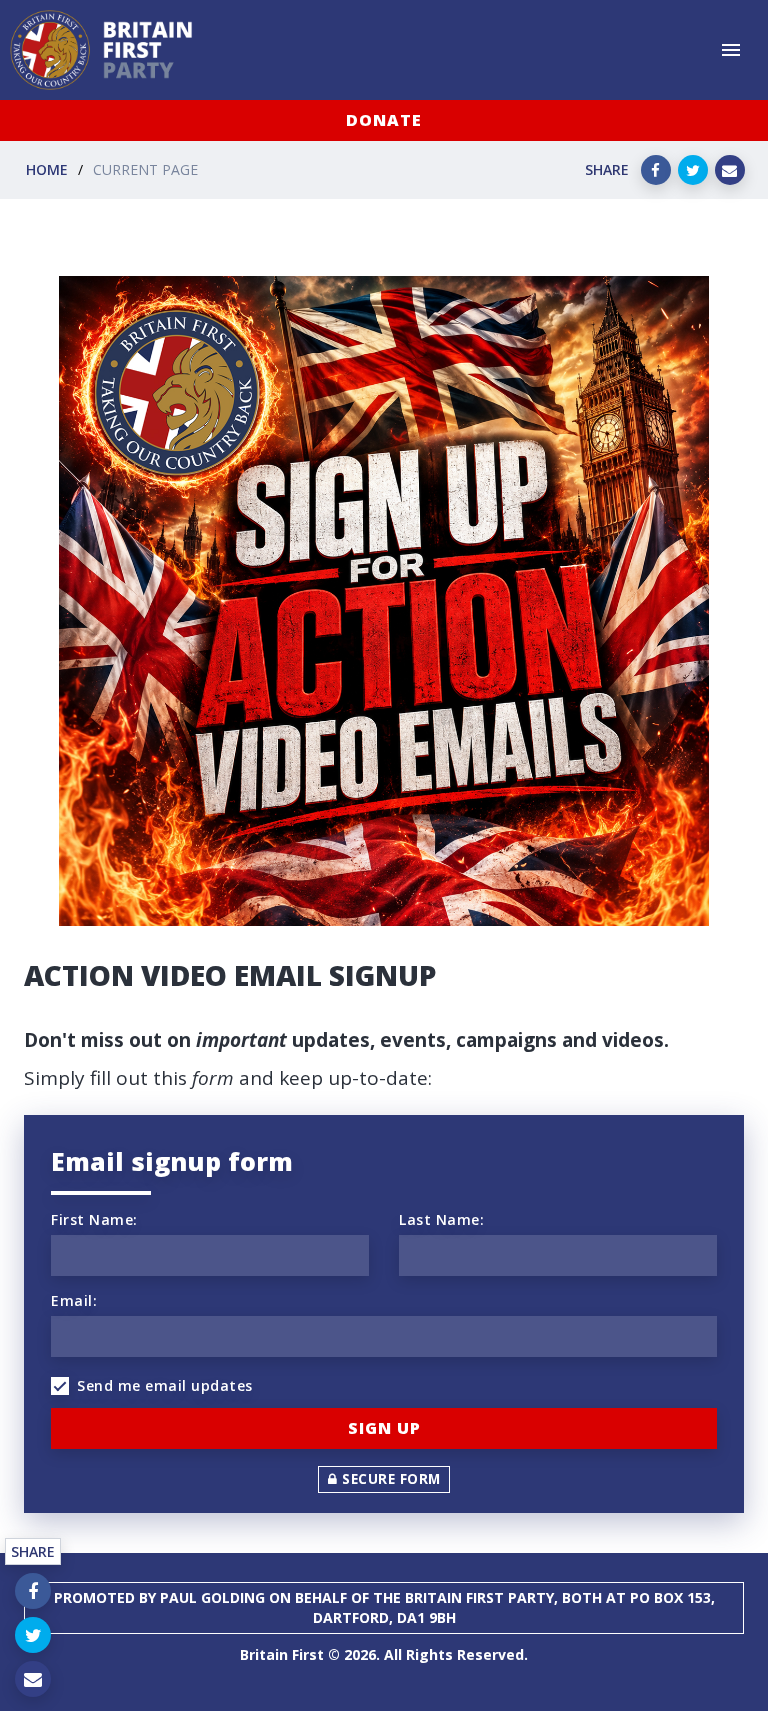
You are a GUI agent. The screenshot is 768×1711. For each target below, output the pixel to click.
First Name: (94, 1219)
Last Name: (441, 1219)
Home (47, 169)
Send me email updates (165, 1385)
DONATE (384, 120)
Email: (74, 1300)
